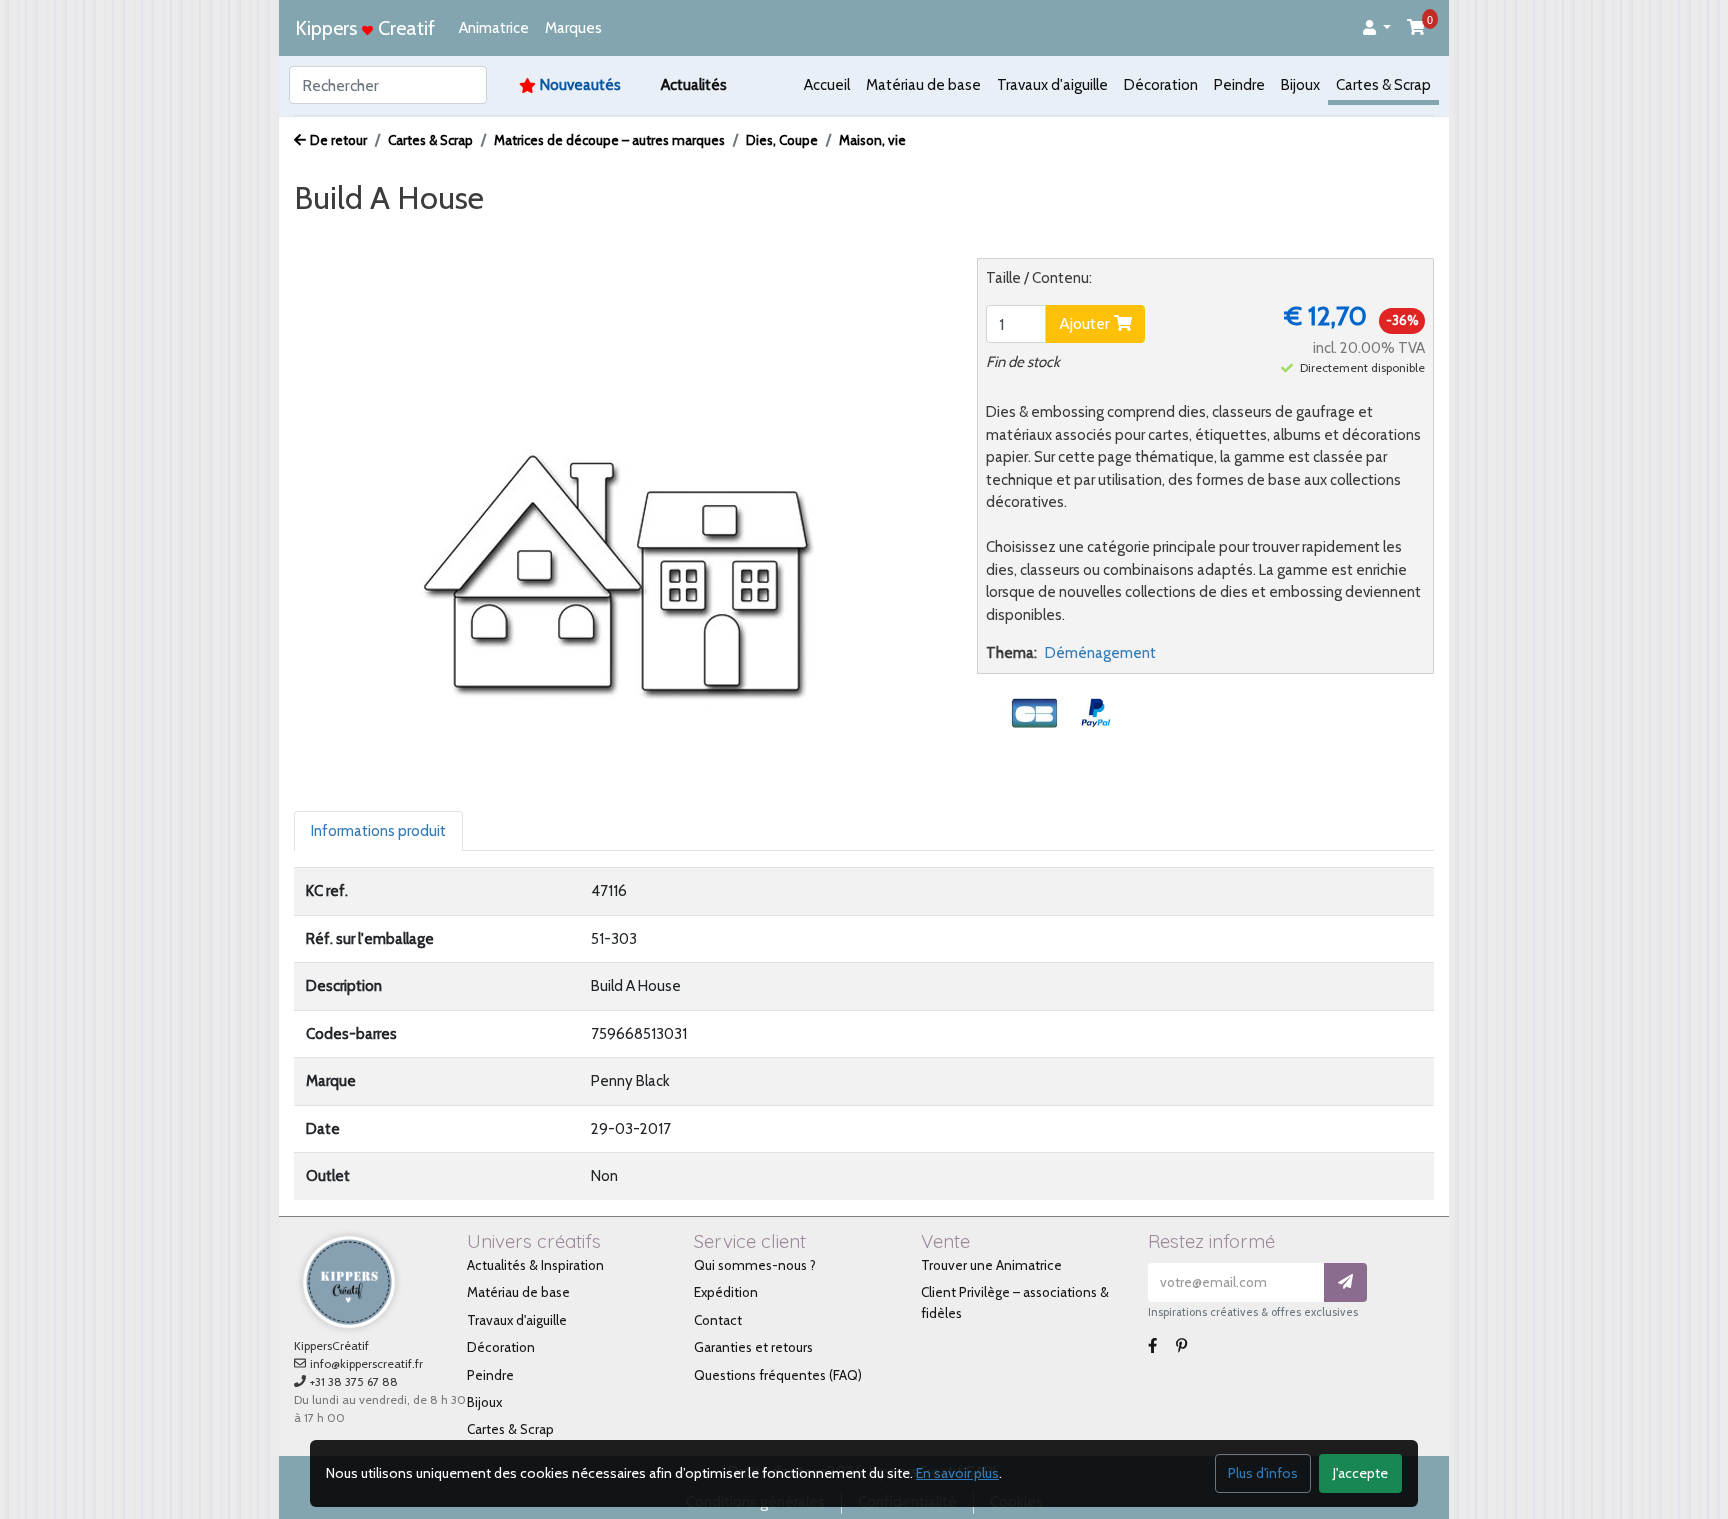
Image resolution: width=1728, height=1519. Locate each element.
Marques (573, 28)
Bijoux (1300, 85)
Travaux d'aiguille (1052, 85)
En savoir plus (957, 1473)
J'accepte (1360, 1473)
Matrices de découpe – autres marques (609, 140)
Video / (448, 236)
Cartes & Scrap (1383, 85)
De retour (338, 140)
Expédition (726, 1292)
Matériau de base (923, 85)
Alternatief (708, 236)
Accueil (827, 85)
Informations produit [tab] (378, 831)
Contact (718, 1320)
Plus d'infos (1263, 1473)
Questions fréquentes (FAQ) (778, 1375)
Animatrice (494, 28)
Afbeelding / (352, 236)
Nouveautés (580, 85)
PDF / (514, 236)
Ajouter (1086, 323)
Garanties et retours (753, 1347)
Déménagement (1100, 653)
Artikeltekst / (603, 236)
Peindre (1239, 85)
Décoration (1161, 85)
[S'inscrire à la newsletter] (1345, 1282)
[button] (1377, 28)
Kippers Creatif (365, 28)
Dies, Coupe (782, 140)
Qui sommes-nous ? (755, 1265)
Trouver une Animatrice (991, 1265)
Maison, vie (872, 140)
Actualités (694, 85)
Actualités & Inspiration (535, 1265)
